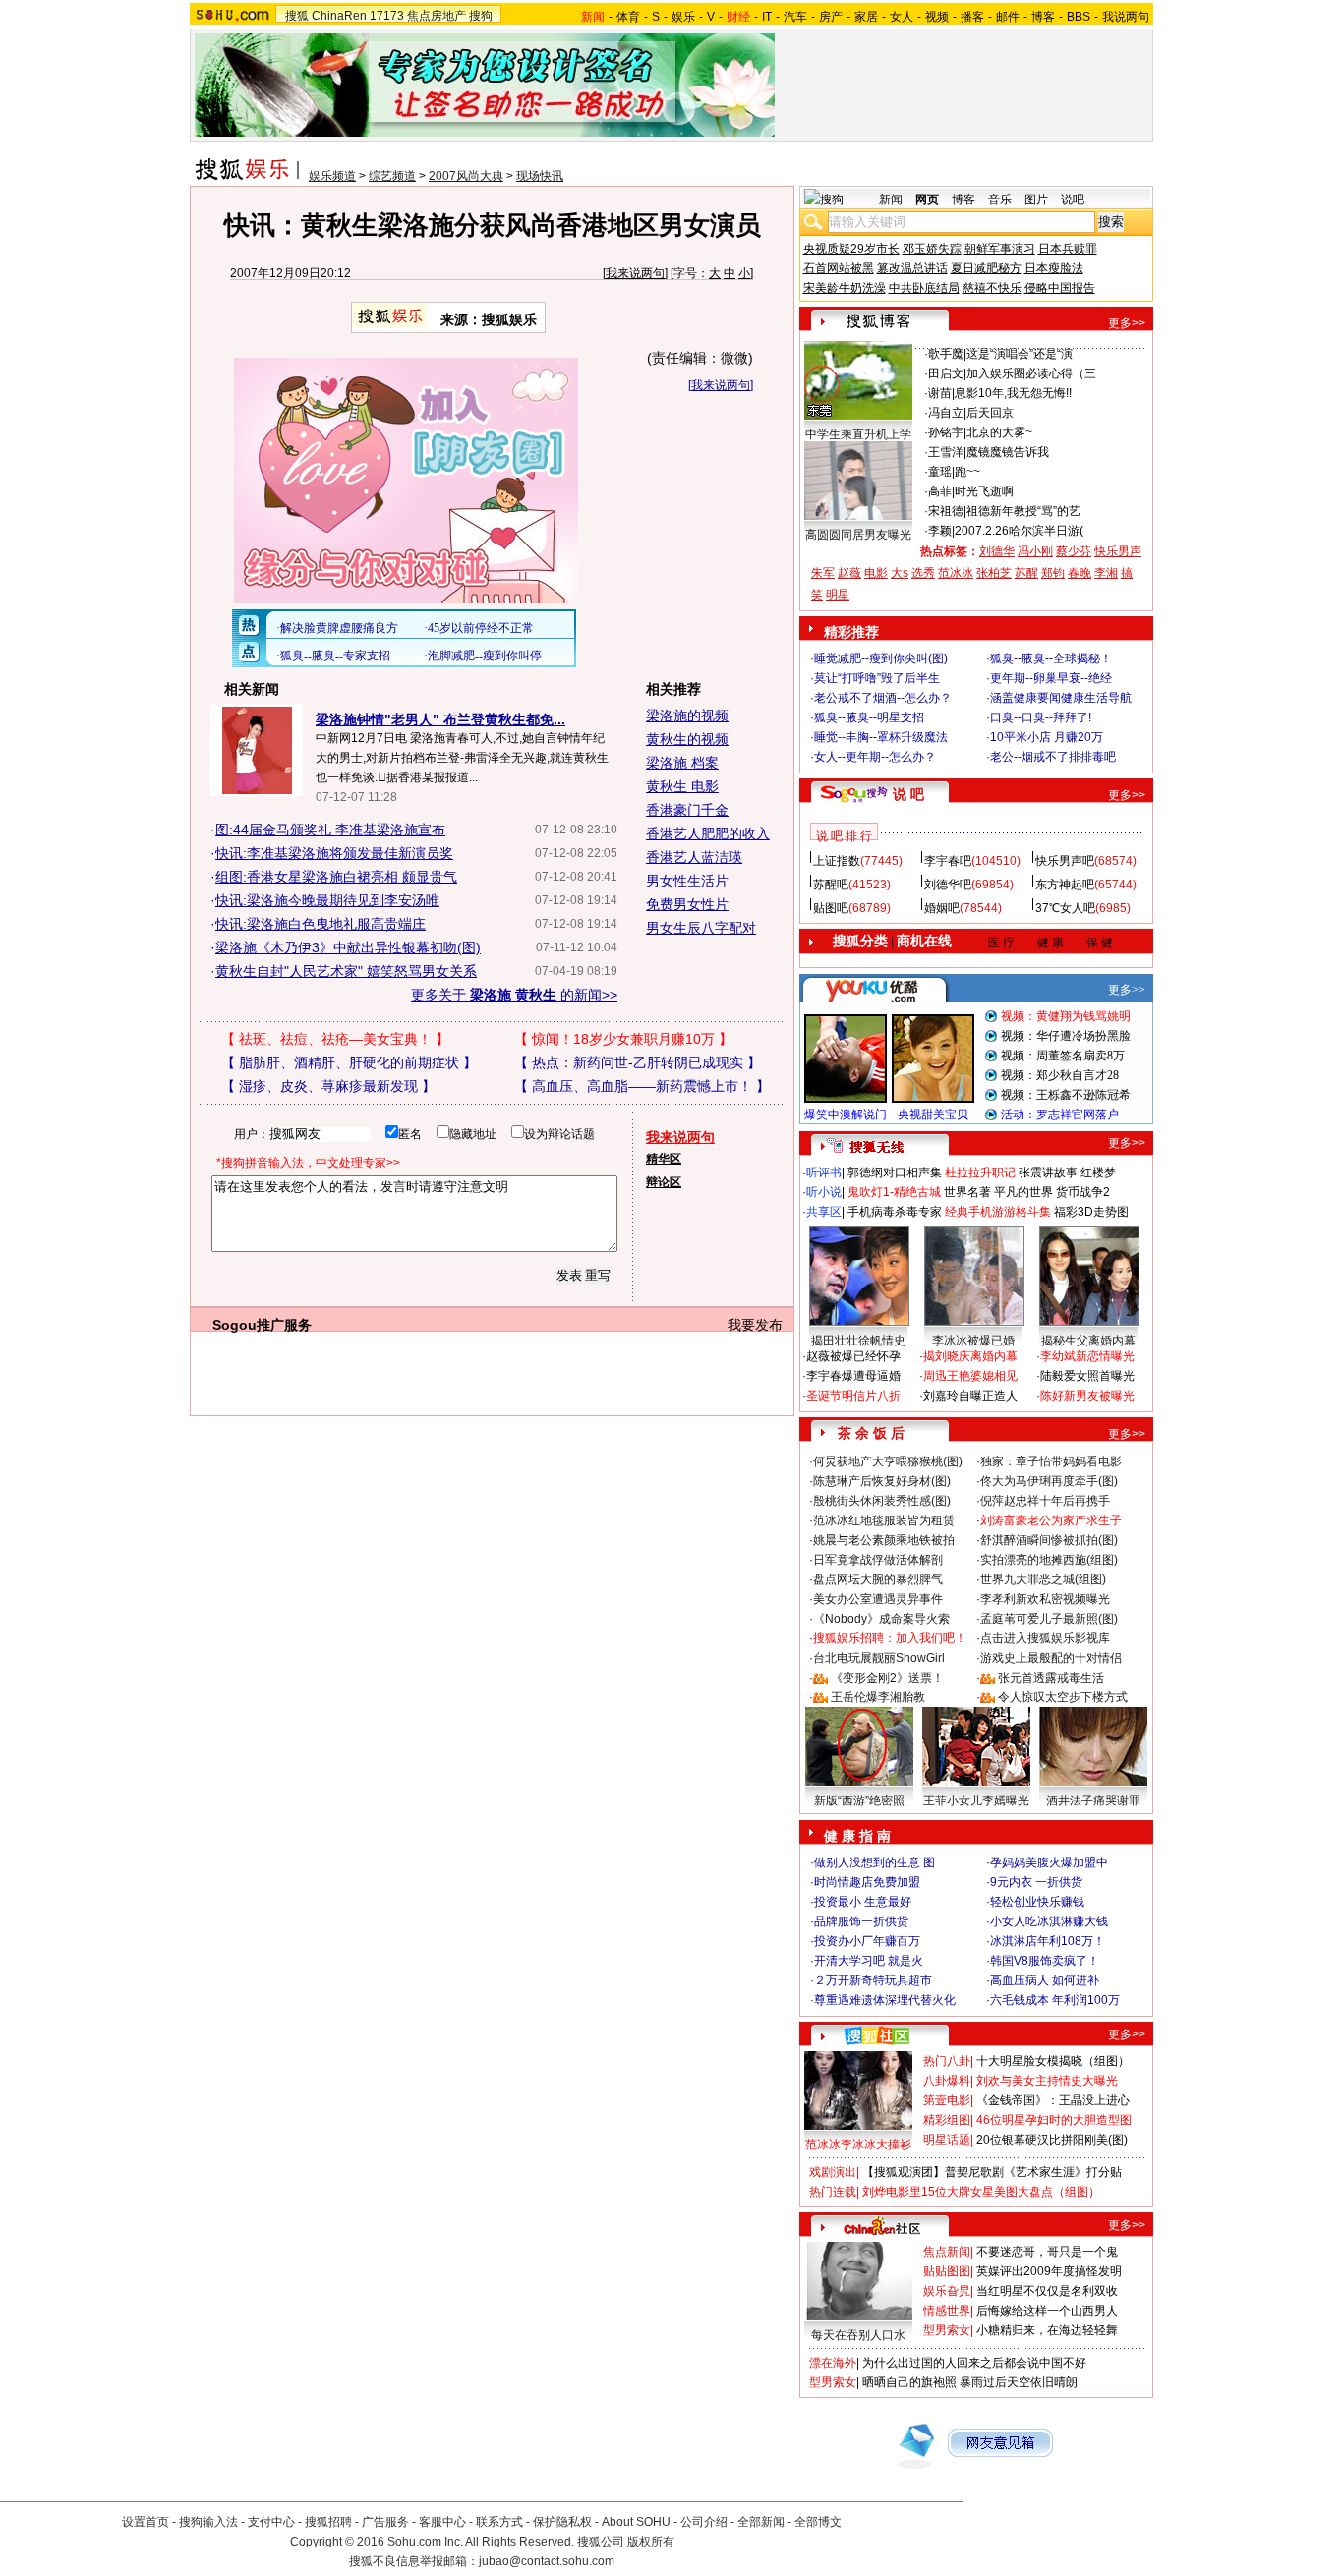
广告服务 (385, 2522)
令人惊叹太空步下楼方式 (1063, 1697)
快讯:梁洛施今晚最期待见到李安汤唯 (327, 900)
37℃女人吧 (1065, 908)
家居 (866, 17)
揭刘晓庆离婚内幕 (970, 1356)
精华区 (664, 1159)
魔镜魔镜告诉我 (1008, 452)
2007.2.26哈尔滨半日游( (1019, 531)
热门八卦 (947, 2061)
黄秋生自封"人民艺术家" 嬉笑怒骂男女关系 (346, 971)
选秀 (923, 573)
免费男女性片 (687, 904)
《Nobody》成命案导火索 (881, 1619)
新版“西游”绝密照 (859, 1801)
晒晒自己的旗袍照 (909, 2382)
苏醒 (1026, 573)
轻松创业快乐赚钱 (1037, 1902)
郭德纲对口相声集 (895, 1173)
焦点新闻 (947, 2252)
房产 (831, 17)
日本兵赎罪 (1068, 249)
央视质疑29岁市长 (851, 249)
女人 (902, 17)
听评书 (824, 1173)
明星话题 (947, 2140)
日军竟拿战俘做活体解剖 (878, 1560)
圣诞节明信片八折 (853, 1396)
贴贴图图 (947, 2271)
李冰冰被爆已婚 (973, 1341)
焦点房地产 (437, 16)
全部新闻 (761, 2522)
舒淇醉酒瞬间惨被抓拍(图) (1049, 1540)
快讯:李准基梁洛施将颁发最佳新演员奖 (334, 853)
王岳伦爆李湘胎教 (878, 1697)
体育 (628, 17)
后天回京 (990, 413)
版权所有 (651, 2542)
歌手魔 (946, 354)
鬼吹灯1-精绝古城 (894, 1192)
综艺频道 (392, 176)
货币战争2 (1083, 1192)
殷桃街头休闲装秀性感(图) (882, 1501)
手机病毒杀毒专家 (895, 1212)
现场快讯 (540, 176)
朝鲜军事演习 (1000, 249)
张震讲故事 (1048, 1173)
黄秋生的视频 (687, 739)
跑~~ (967, 472)
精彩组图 (947, 2120)
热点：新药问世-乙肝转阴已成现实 (638, 1062)
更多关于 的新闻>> (514, 995)
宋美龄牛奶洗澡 (845, 288)
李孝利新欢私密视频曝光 (1045, 1599)
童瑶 (940, 472)
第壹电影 (947, 2100)
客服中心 (442, 2522)
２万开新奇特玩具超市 (873, 1980)
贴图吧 (831, 908)
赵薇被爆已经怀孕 (853, 1356)
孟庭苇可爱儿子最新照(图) (1049, 1619)
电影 (876, 573)
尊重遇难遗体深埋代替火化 (885, 2000)
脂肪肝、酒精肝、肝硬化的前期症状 (349, 1062)
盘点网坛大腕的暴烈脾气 (878, 1579)
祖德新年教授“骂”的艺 (1023, 511)
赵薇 (849, 573)
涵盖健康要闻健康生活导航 (1061, 698)
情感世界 (947, 2311)
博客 (1043, 17)
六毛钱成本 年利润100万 (1055, 2000)
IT (767, 17)
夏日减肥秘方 (986, 268)
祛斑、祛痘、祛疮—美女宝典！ (335, 1039)
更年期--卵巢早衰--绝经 (1051, 678)
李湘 (1106, 573)
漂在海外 (833, 2363)
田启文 (946, 373)
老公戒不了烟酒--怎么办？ (883, 698)
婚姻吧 (942, 908)
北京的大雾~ (999, 432)
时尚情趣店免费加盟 (867, 1882)
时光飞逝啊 (984, 491)
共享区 (824, 1212)
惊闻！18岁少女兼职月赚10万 (623, 1039)
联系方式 (499, 2522)
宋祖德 (946, 511)
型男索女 (947, 2330)
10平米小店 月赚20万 (1047, 737)
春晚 (1080, 573)
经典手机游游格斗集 (998, 1212)
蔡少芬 (1074, 551)
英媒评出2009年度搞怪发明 (1049, 2271)
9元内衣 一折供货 (1036, 1882)
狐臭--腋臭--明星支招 (869, 717)
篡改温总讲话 (912, 268)
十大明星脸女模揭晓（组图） (1053, 2061)
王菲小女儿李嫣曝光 (976, 1801)
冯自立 (946, 413)
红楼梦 (1098, 1173)
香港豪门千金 (687, 810)
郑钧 (1053, 573)
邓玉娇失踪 (932, 249)
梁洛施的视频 (687, 716)
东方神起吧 (1065, 885)
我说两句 (1126, 17)
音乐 (1000, 200)
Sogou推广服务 (262, 1325)
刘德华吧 (948, 885)
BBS (1079, 17)
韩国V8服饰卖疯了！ (1045, 1961)
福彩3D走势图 (1091, 1212)
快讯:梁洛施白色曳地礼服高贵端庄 (321, 924)
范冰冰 (956, 573)
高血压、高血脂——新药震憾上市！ (642, 1086)
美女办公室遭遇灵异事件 (878, 1599)
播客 (972, 17)
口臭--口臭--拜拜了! (1041, 717)
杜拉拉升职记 (980, 1173)
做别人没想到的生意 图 (875, 1862)
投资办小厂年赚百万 (867, 1941)
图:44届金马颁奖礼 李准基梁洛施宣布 (330, 830)
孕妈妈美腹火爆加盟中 (1049, 1862)
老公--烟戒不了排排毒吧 (1053, 757)
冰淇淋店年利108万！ (1048, 1941)
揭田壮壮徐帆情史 (858, 1341)
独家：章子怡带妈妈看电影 (1051, 1461)
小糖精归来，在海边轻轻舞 (1047, 2330)
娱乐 (683, 17)
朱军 (823, 573)
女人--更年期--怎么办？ (875, 757)
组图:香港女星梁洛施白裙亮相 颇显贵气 (336, 877)
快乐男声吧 (1065, 861)
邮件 (1008, 17)
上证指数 (837, 861)
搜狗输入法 (208, 2522)
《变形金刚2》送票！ (887, 1678)
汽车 (795, 17)
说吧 (1073, 200)
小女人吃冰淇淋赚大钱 (1049, 1921)
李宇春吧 (948, 861)
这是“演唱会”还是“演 (1020, 354)
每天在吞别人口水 (858, 2335)
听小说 (824, 1192)
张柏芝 (994, 573)
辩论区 (664, 1182)
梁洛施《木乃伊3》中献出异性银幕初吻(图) (348, 947)
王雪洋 (946, 452)
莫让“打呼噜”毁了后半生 (877, 678)
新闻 (891, 200)
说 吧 (908, 794)
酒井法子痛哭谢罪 (1093, 1801)
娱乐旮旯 (947, 2291)
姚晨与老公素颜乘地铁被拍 (884, 1540)
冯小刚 (1035, 551)
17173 (387, 16)
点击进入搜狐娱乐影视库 (1045, 1638)
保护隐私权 (562, 2522)
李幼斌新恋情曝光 (1087, 1356)
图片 (1036, 200)
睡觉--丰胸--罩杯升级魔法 (881, 737)
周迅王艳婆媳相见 (970, 1376)
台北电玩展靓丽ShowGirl (879, 1658)
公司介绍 (704, 2522)
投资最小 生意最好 (863, 1902)
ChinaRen (339, 16)
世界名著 (967, 1192)
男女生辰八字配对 (701, 928)
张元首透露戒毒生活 (1051, 1678)
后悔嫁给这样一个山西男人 (1047, 2311)
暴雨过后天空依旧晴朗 (1019, 2382)
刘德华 (997, 551)
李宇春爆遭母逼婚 (853, 1376)
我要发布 (755, 1325)
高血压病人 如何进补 (1045, 1980)
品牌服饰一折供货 (861, 1921)
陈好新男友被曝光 (1087, 1396)
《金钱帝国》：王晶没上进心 (1053, 2100)
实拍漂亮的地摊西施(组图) (1049, 1560)
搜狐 (297, 16)
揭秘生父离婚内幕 (1088, 1341)
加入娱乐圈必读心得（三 (1031, 373)
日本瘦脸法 (1054, 268)
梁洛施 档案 (682, 763)
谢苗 (940, 393)
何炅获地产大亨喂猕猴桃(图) (888, 1461)
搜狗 (481, 16)
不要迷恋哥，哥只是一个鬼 (1047, 2252)
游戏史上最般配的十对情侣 (1051, 1658)
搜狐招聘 (328, 2522)
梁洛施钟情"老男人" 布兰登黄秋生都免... (440, 719)
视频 (937, 17)
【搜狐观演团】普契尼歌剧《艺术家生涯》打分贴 (992, 2172)
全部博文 (818, 2522)
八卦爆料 (947, 2081)
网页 (927, 200)
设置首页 (146, 2522)
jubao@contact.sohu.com (547, 2561)
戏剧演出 (833, 2172)
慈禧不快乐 (992, 288)
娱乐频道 (332, 176)
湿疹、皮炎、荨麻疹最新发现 (328, 1086)
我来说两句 (635, 273)
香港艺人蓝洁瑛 (694, 857)
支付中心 (271, 2522)
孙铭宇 (946, 432)
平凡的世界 (1023, 1192)
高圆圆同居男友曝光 (858, 535)
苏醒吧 (831, 885)
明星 (838, 595)
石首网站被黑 (839, 268)
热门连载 (833, 2192)
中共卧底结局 (924, 288)
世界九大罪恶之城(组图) (1043, 1579)
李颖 (940, 531)
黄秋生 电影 (682, 786)
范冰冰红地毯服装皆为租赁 (884, 1520)
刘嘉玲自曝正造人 (970, 1396)
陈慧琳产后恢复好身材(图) (882, 1481)
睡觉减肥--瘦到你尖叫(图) (881, 658)
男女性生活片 (687, 881)
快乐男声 (1118, 551)
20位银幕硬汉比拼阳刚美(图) (1052, 2140)
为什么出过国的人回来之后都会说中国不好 (974, 2363)
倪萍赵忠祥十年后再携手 (1045, 1501)
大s (900, 573)
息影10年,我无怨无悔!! (1013, 393)
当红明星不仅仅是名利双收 (1047, 2291)
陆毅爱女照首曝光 (1087, 1376)
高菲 (940, 491)
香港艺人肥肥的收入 (708, 833)
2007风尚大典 (466, 176)
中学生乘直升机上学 (858, 434)
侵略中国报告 (1060, 288)
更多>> (1127, 323)
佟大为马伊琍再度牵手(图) (1049, 1481)
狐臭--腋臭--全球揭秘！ (1051, 658)
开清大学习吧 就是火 (869, 1961)
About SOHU (636, 2522)
